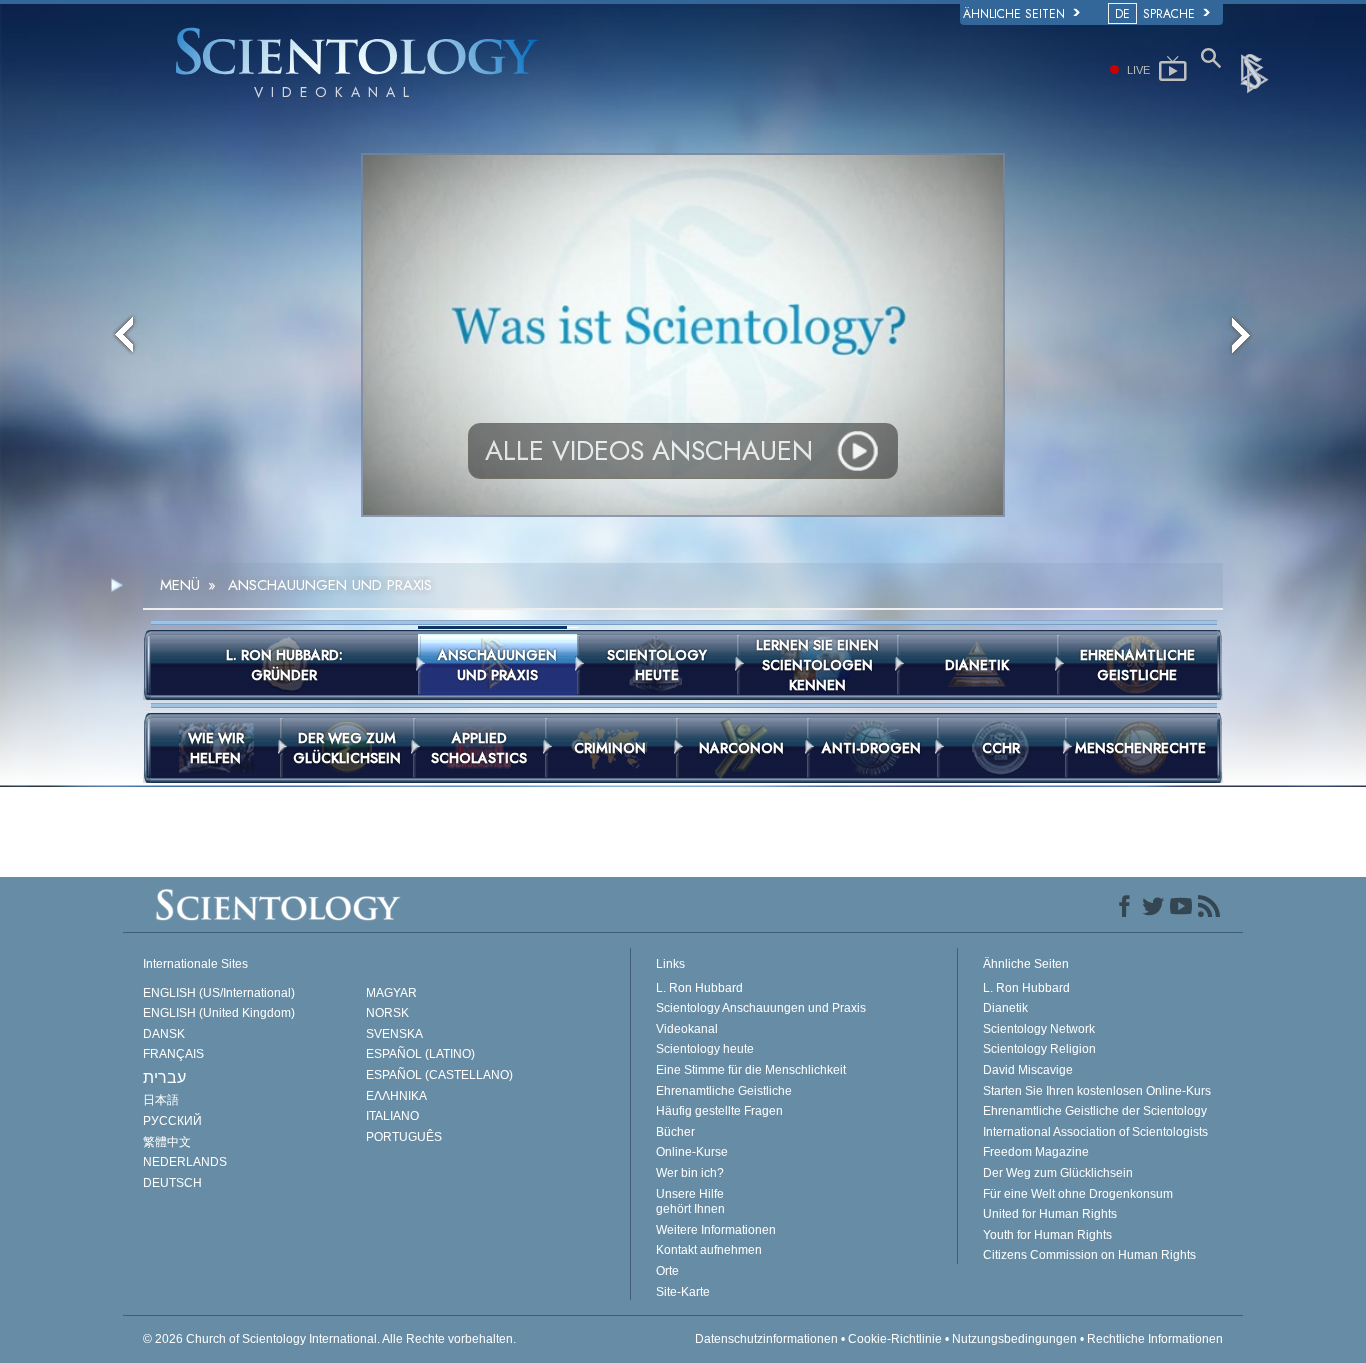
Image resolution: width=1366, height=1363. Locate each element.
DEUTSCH (172, 1183)
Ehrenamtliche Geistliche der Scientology (1095, 1111)
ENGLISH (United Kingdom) (219, 1013)
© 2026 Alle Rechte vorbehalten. (329, 1339)
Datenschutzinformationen (766, 1339)
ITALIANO (392, 1116)
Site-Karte (683, 1292)
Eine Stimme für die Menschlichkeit (751, 1070)
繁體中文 (167, 1142)
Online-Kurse (692, 1152)
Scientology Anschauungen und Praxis (761, 1008)
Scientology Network (1039, 1029)
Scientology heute (705, 1049)
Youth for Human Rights (1047, 1235)
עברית (164, 1077)
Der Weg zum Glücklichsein (1058, 1173)
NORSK (387, 1013)
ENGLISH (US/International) (219, 993)
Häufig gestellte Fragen (719, 1111)
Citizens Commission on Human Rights (1089, 1255)
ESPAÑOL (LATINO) (420, 1054)
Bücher (675, 1132)
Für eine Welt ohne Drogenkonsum (1078, 1194)
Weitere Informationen (716, 1230)
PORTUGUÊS (404, 1137)
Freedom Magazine (1036, 1152)
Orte (667, 1271)
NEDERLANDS (185, 1162)
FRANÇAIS (173, 1054)
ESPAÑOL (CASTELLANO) (439, 1075)
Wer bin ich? (690, 1173)
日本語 (161, 1100)
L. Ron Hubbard (699, 988)
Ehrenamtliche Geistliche (724, 1091)
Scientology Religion (1039, 1049)
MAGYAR (391, 993)
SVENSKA (394, 1034)
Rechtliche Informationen (1155, 1339)
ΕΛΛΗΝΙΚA (396, 1096)
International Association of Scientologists (1095, 1132)
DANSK (164, 1034)
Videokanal (687, 1029)
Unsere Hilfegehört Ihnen (690, 1202)
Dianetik (1005, 1008)
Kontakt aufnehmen (709, 1250)
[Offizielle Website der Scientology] (1256, 72)
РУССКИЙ (172, 1121)
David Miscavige (1028, 1070)
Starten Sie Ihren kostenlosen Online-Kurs (1097, 1091)
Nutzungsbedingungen (1014, 1339)
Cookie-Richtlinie (895, 1339)
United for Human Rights (1050, 1214)
